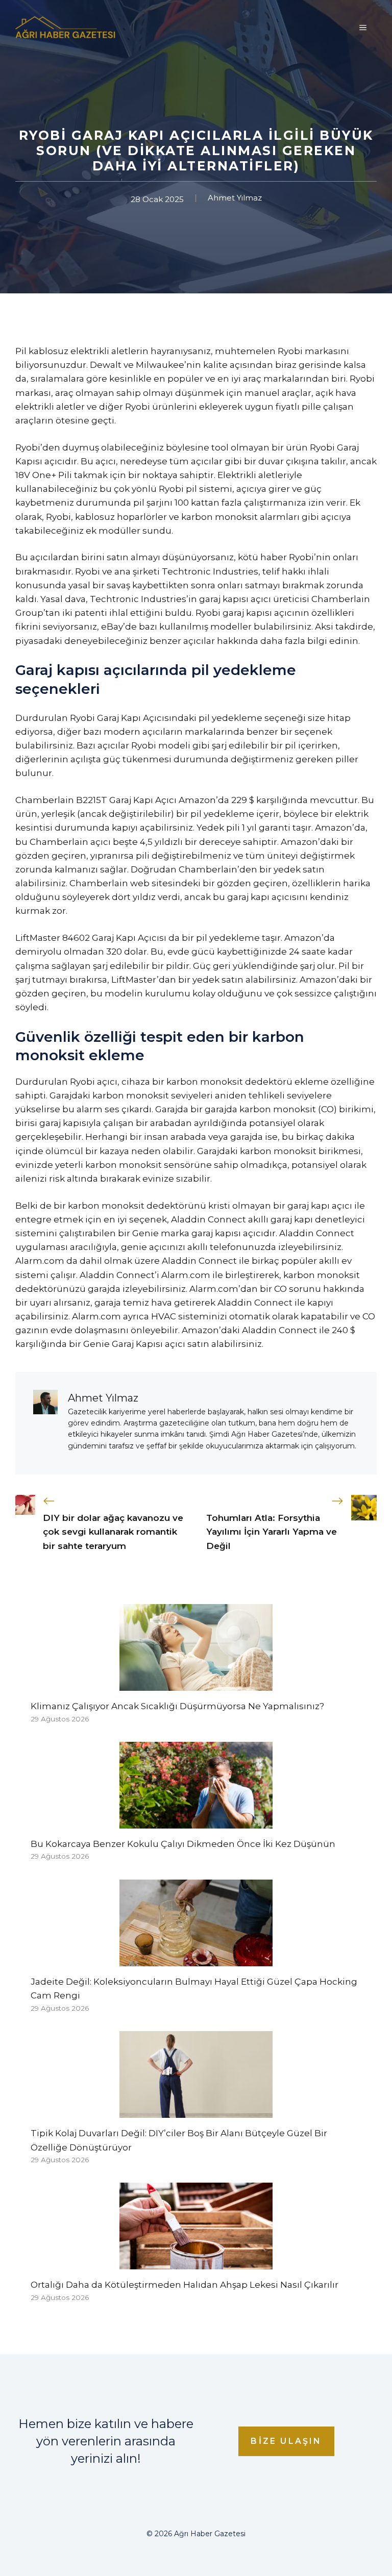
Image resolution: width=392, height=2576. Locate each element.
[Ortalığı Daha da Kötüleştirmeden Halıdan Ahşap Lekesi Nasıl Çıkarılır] (196, 2262)
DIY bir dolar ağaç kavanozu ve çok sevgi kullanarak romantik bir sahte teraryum (113, 1532)
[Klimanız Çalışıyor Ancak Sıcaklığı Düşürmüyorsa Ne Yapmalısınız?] (196, 1684)
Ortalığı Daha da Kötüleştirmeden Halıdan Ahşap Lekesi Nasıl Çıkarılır (185, 2285)
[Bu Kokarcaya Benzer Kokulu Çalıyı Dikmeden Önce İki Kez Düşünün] (196, 1821)
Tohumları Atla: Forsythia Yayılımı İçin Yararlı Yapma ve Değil (272, 1532)
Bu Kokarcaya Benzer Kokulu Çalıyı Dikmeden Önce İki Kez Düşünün (183, 1844)
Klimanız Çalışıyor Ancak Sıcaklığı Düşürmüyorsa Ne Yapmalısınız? (177, 1706)
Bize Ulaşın (286, 2441)
